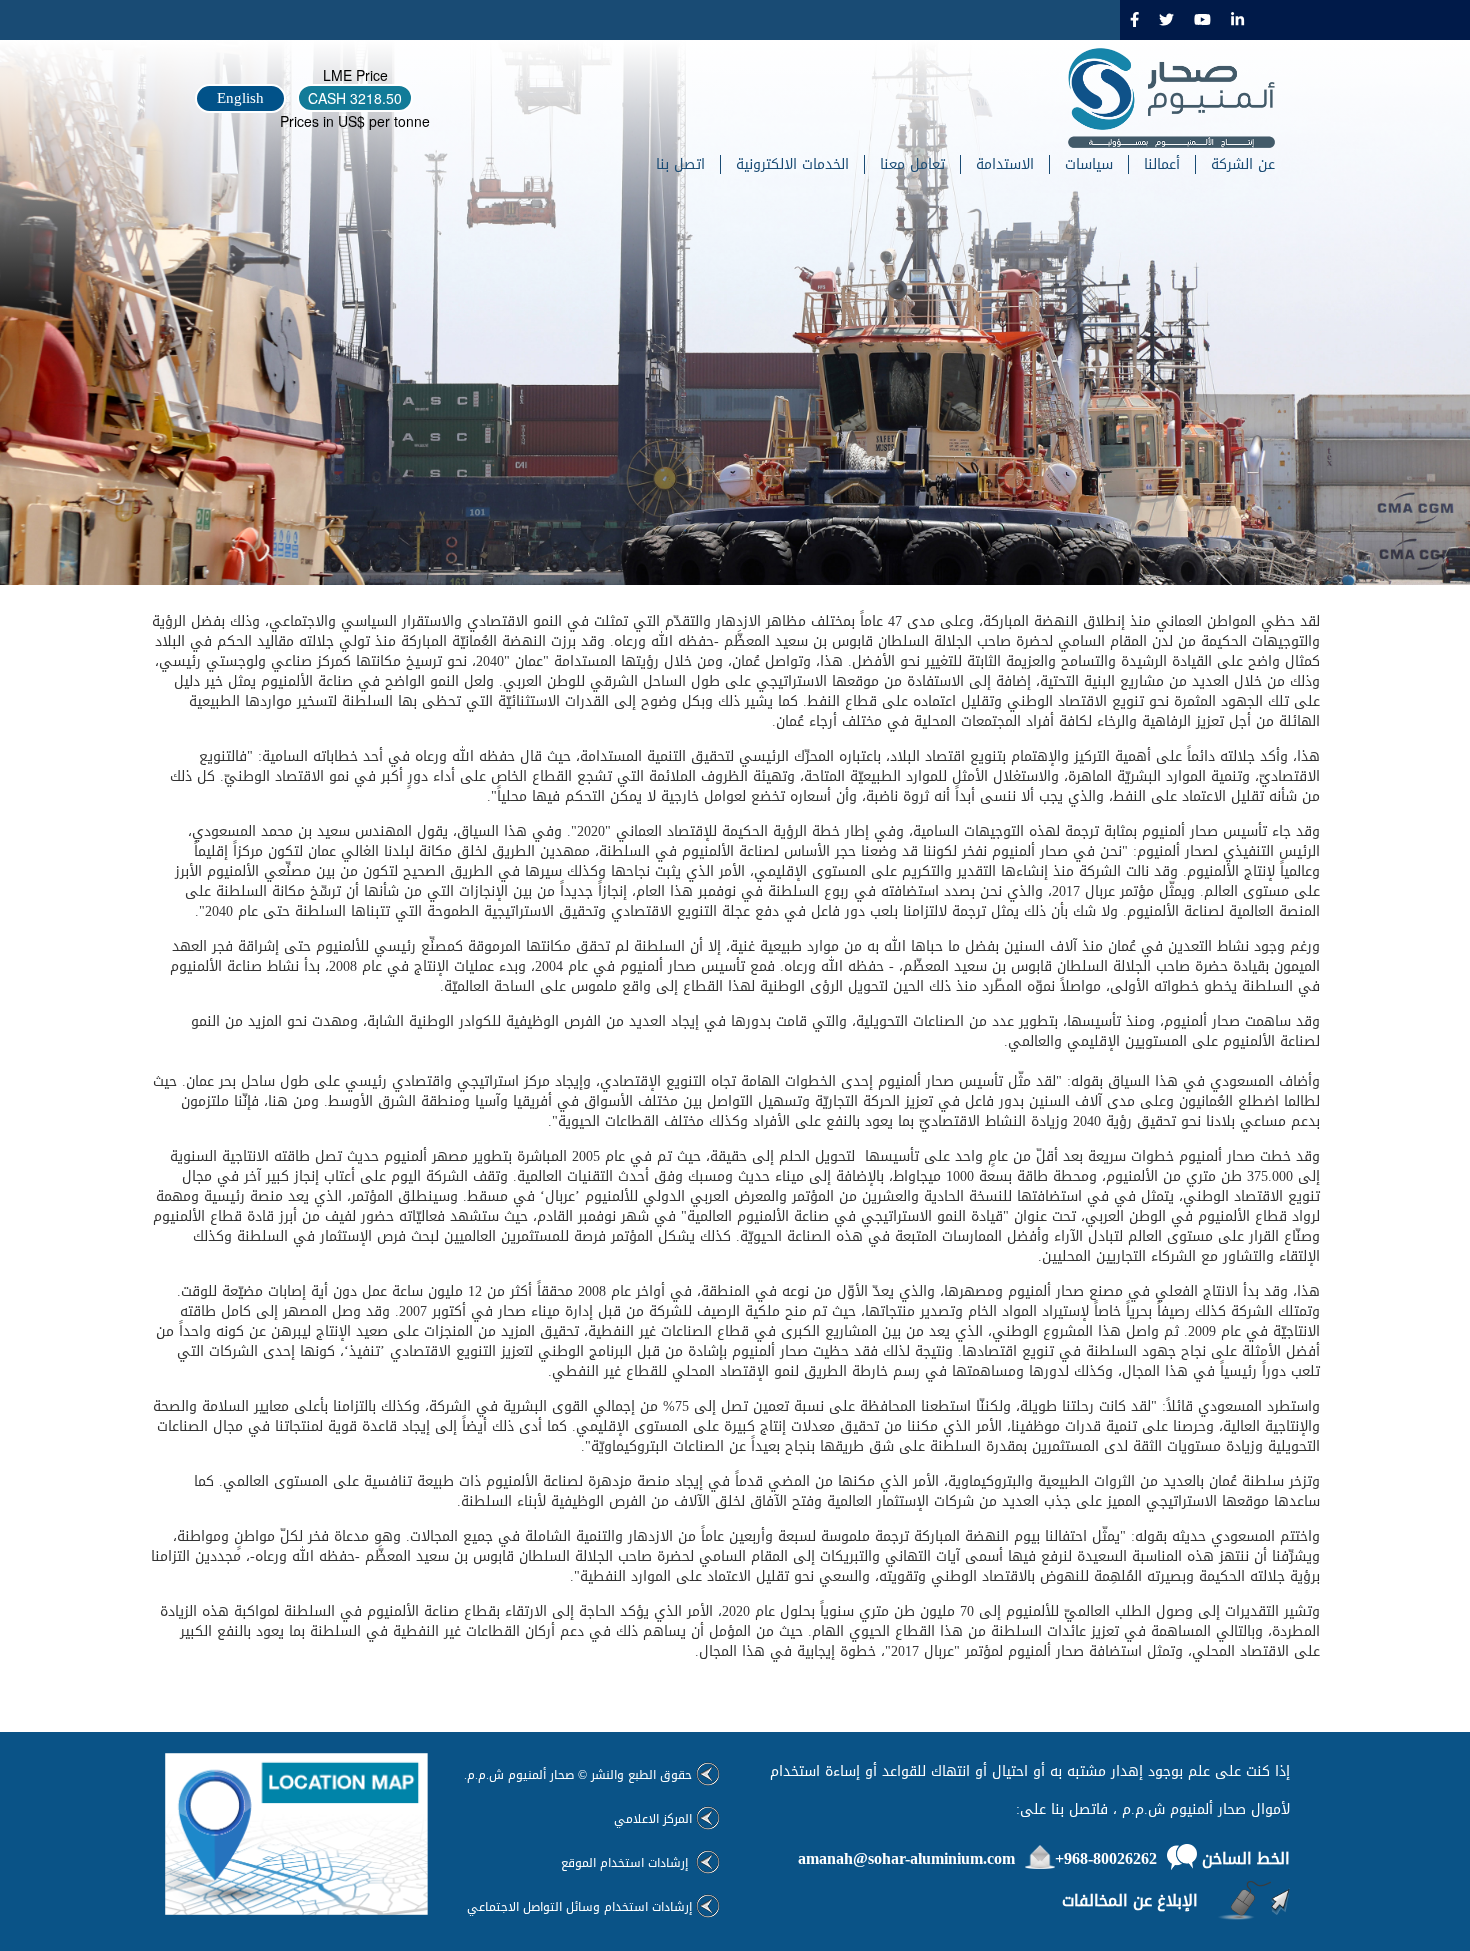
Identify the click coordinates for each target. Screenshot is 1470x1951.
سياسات (1089, 164)
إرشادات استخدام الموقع (626, 1863)
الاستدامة (1005, 164)
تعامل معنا (912, 164)
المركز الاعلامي (653, 1819)
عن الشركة (1243, 164)
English (240, 98)
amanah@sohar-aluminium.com (906, 1858)
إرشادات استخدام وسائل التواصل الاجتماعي (579, 1907)
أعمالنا (1162, 164)
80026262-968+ (1106, 1858)
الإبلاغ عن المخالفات (1130, 1900)
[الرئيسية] (1164, 98)
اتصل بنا (680, 165)
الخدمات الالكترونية (792, 164)
